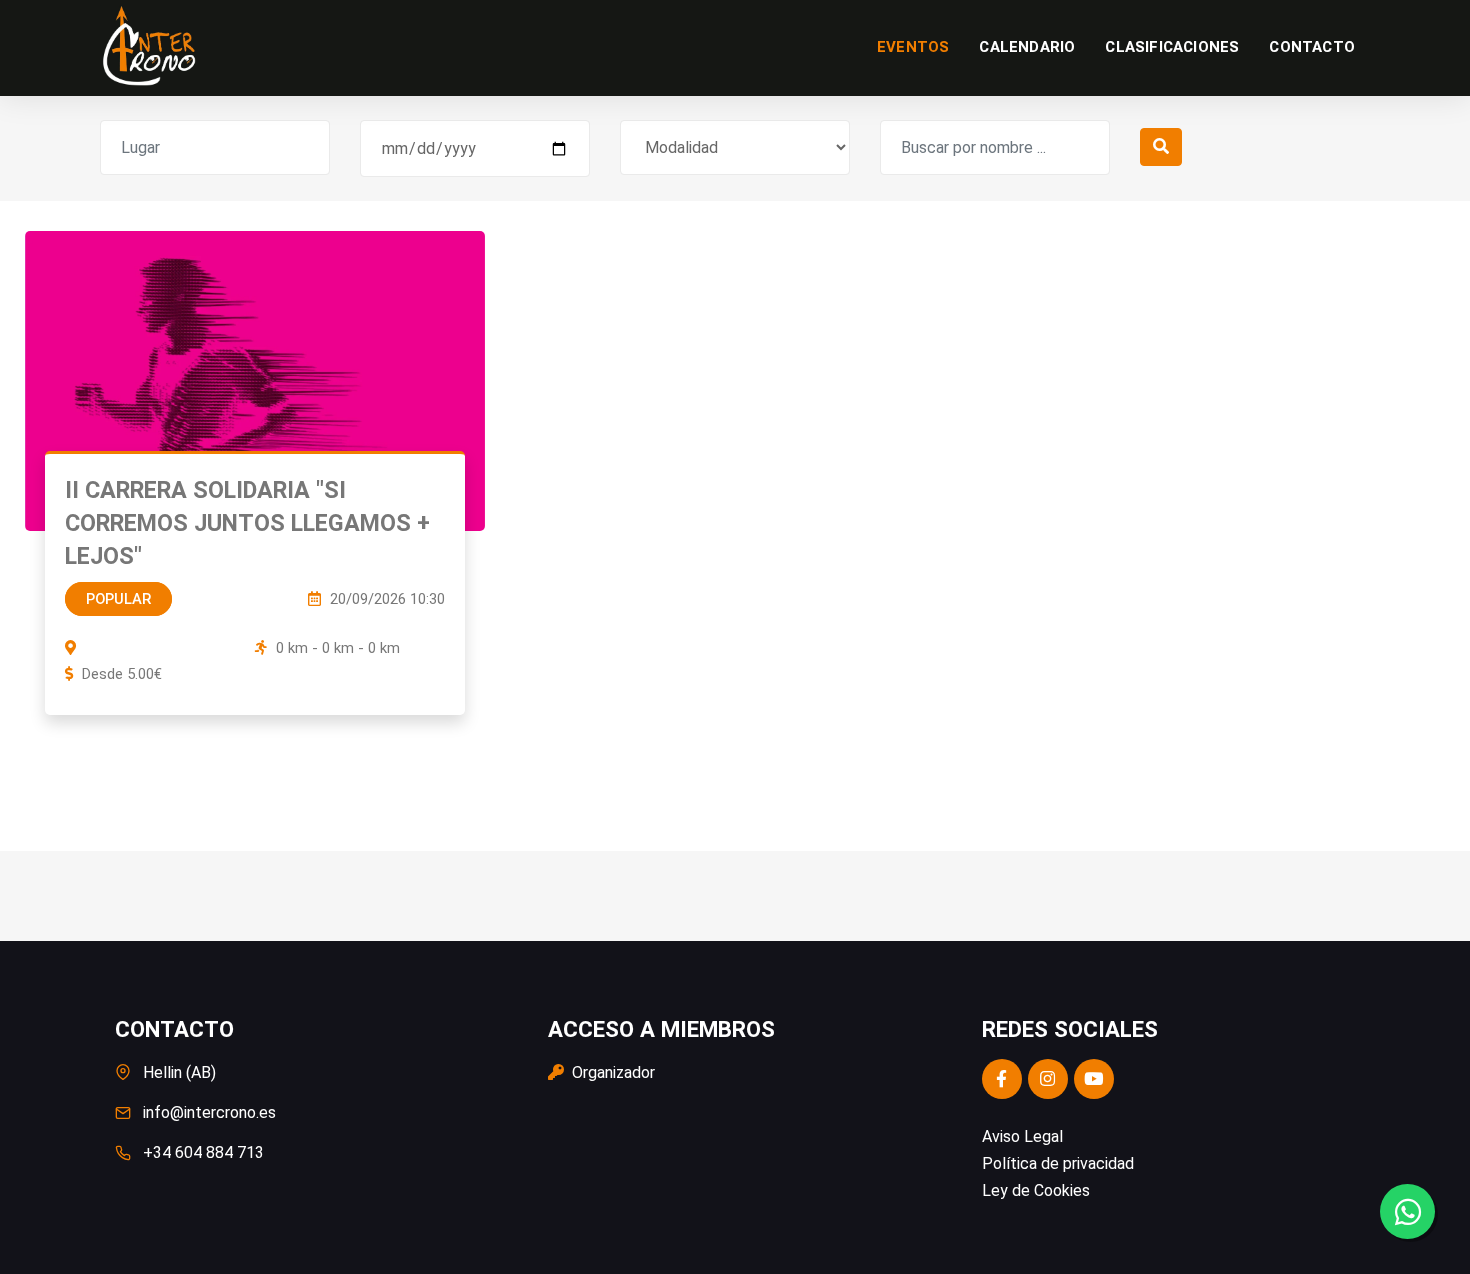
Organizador (611, 1072)
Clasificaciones (1172, 47)
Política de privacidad (1058, 1163)
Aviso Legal (1022, 1136)
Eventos (913, 47)
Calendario (1027, 47)
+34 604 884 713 (203, 1152)
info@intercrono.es (209, 1112)
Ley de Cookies (1036, 1190)
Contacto (1312, 47)
